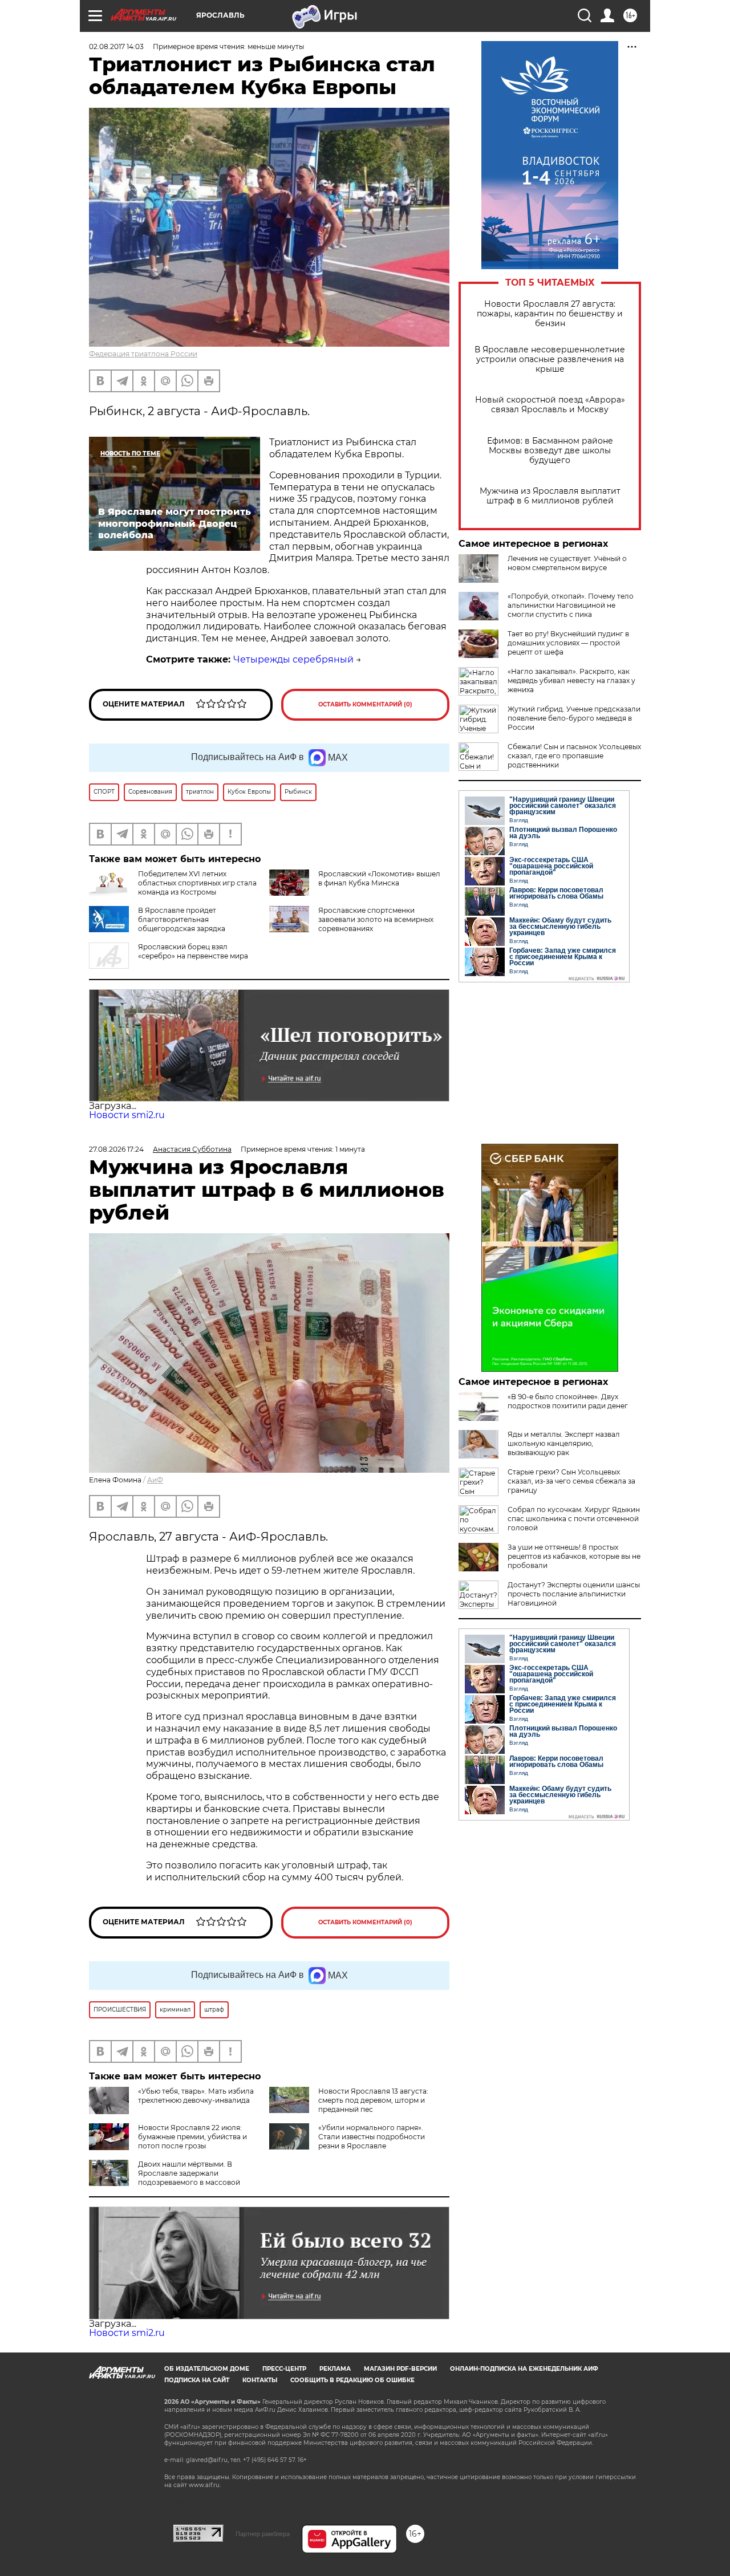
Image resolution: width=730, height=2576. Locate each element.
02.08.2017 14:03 (116, 46)
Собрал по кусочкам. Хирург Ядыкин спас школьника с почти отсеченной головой (574, 1519)
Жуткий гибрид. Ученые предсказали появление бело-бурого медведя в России (574, 718)
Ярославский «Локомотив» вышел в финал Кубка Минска (379, 878)
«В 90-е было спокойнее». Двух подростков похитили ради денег (568, 1401)
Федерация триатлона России (143, 354)
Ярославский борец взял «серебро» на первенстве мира (193, 951)
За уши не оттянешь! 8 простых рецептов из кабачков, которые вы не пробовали (574, 1556)
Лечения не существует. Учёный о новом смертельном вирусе (567, 563)
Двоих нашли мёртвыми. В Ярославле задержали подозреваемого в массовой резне (165, 2178)
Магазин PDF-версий (400, 2369)
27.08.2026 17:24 (116, 1149)
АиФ (155, 1480)
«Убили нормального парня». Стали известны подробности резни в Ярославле (372, 2137)
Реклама (335, 2369)
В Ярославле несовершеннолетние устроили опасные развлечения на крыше (550, 359)
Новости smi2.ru (127, 1115)
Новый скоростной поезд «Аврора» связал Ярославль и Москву (550, 405)
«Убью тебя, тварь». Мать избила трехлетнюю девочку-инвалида (196, 2096)
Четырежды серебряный (293, 659)
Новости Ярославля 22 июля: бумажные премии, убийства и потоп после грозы (192, 2137)
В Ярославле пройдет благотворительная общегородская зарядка (182, 919)
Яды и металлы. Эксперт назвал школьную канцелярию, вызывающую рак (564, 1443)
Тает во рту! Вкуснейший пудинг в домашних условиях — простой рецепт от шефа (568, 643)
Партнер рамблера (263, 2534)
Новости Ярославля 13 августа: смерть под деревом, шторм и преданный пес (373, 2100)
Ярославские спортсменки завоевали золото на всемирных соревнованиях (376, 919)
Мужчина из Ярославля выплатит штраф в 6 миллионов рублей (550, 496)
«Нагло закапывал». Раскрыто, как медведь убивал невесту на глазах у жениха (571, 680)
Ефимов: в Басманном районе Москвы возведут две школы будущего (550, 451)
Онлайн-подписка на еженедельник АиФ (524, 2369)
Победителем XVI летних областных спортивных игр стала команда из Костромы (197, 883)
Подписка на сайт (197, 2380)
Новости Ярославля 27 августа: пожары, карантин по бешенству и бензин (550, 314)
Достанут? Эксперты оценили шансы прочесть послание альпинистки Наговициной (574, 1594)
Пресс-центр (284, 2369)
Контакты (260, 2380)
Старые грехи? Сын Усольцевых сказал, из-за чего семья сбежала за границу (571, 1481)
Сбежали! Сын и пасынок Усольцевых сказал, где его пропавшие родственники (574, 756)
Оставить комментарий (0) (365, 704)
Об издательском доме (207, 2369)
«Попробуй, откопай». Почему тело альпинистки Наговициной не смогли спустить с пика (571, 605)
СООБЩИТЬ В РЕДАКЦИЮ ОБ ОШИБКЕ (352, 2380)
